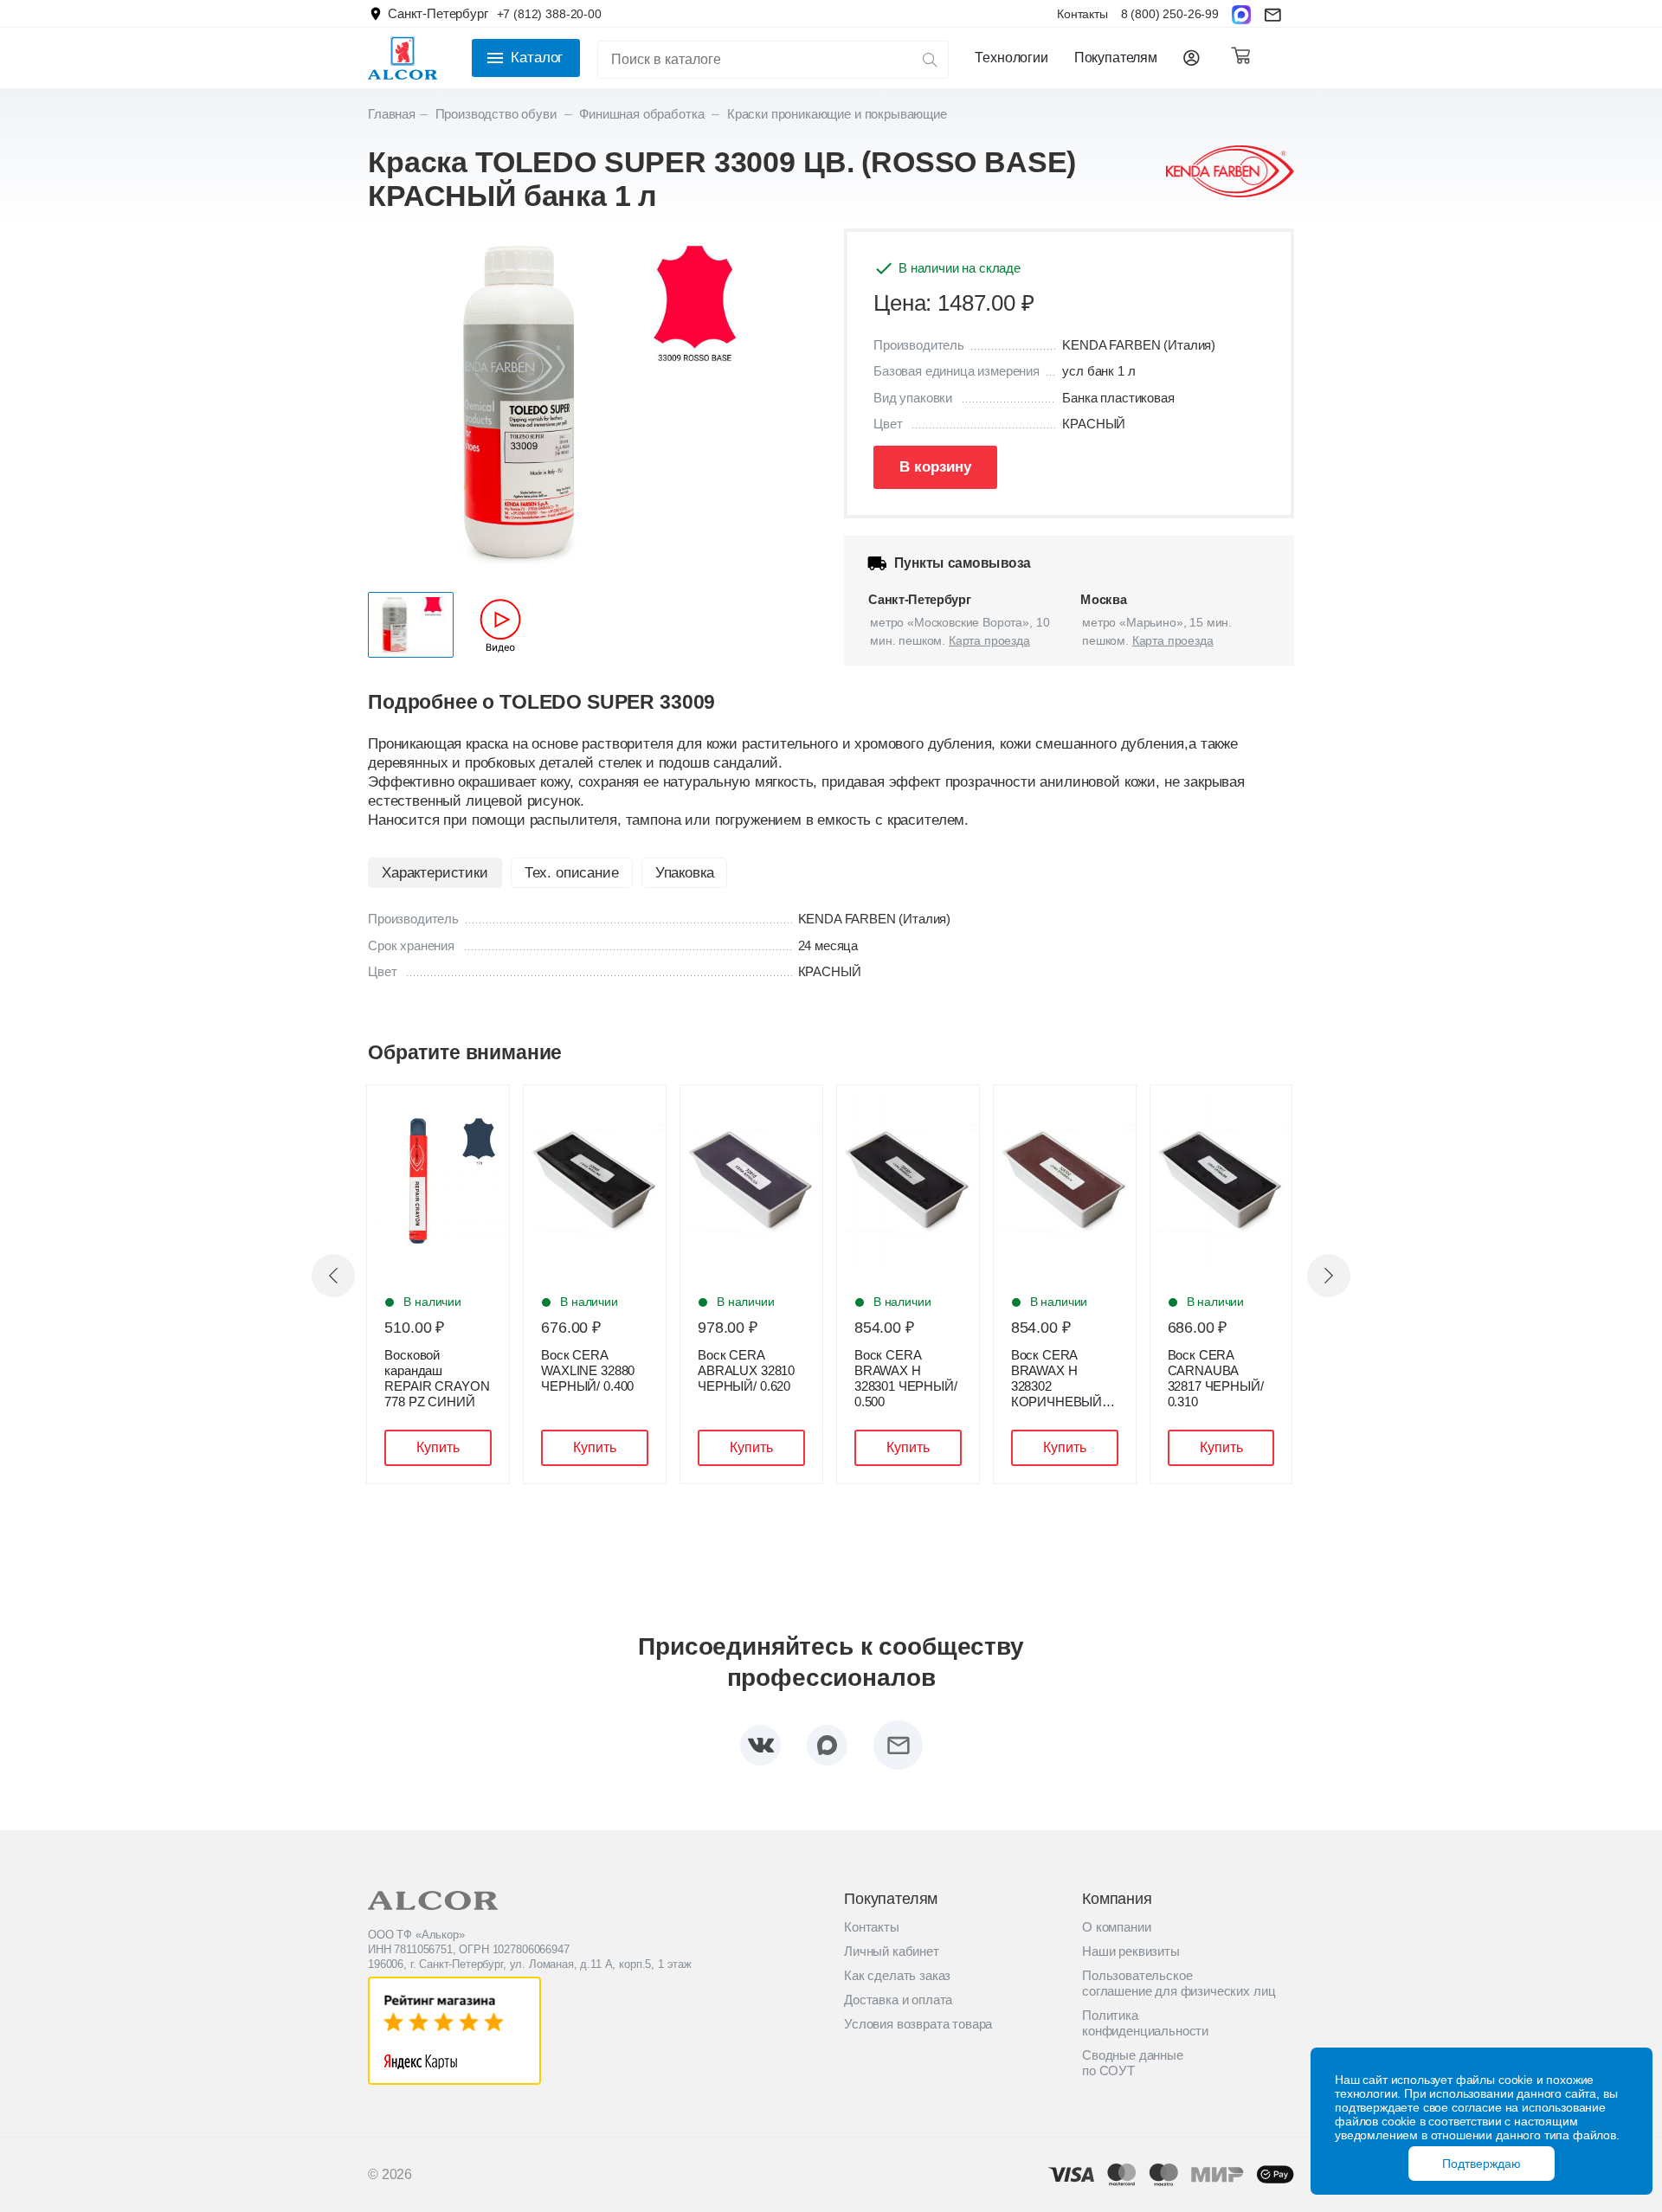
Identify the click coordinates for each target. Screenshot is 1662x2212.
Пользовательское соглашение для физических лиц (1179, 1983)
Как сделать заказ (897, 1975)
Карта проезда (989, 640)
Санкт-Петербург (438, 13)
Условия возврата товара (918, 2024)
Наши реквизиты (1131, 1951)
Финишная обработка (643, 114)
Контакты (1082, 14)
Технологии (1011, 58)
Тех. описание (572, 873)
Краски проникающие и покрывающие (837, 114)
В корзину (935, 467)
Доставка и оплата (898, 2000)
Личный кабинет (892, 1951)
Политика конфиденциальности (1145, 2023)
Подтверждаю (1482, 2164)
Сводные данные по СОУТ (1133, 2063)
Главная (392, 114)
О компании (1116, 1927)
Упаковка (685, 873)
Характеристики (435, 873)
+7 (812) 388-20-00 (549, 14)
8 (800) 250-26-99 (1170, 14)
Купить (438, 1447)
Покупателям (1116, 58)
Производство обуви (498, 114)
